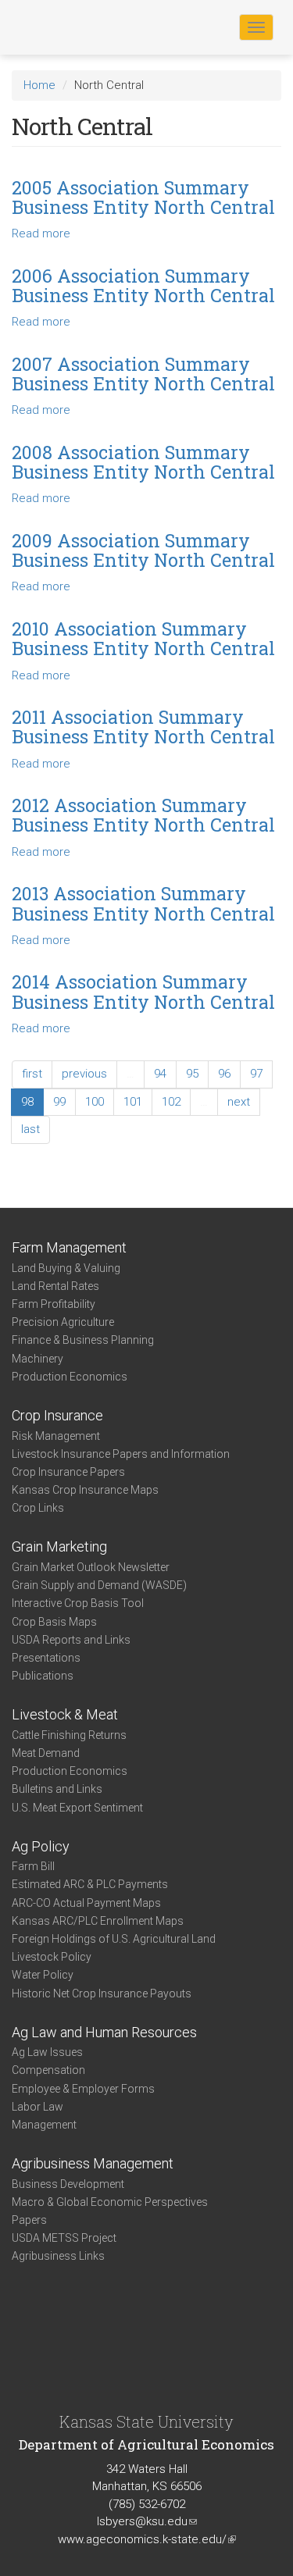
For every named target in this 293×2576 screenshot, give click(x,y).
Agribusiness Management (93, 2163)
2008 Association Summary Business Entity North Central (143, 462)
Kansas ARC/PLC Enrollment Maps (98, 1921)
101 (133, 1102)
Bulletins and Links (57, 1789)
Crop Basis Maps (54, 1622)
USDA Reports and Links (71, 1640)
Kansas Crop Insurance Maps (85, 1490)
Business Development (68, 2184)
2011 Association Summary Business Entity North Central (143, 727)
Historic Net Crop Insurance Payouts (102, 1993)
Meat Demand (46, 1753)
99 (59, 1102)
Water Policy (43, 1975)
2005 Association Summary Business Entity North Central (143, 197)
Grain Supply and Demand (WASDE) (99, 1585)
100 (95, 1102)
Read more (41, 233)
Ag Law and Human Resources (104, 2032)
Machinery (38, 1359)
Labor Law (38, 2107)
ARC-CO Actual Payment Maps (86, 1903)
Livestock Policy (52, 1957)
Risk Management (56, 1436)
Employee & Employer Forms (83, 2089)
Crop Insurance (57, 1415)
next (239, 1102)
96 (224, 1074)
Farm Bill (33, 1866)
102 (171, 1102)
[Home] (62, 27)
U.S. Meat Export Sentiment (77, 1808)
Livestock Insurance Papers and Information (121, 1454)
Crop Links (38, 1508)
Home (39, 85)
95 (192, 1074)
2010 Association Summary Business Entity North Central (143, 638)
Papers (29, 2220)
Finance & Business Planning (83, 1340)
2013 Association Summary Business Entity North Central (143, 903)
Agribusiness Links (58, 2256)
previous (84, 1074)
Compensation (48, 2070)
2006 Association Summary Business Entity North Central (143, 285)
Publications (43, 1676)
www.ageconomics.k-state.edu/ (147, 2539)
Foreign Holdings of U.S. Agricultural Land (114, 1939)
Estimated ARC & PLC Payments (90, 1884)
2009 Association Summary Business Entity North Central (143, 550)
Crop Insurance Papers (68, 1472)
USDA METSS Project (64, 2238)
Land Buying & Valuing (66, 1268)
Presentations (46, 1658)
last (30, 1129)
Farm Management (69, 1247)
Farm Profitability (54, 1304)
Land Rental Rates (55, 1286)
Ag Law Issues (47, 2052)
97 (256, 1074)
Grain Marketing (59, 1546)
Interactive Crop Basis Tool (78, 1603)
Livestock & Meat (65, 1714)
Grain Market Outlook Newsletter (91, 1567)
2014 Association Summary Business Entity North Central (143, 991)
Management (44, 2125)
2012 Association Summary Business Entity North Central (143, 815)
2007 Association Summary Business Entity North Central (143, 374)
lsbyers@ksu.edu (147, 2521)
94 (160, 1074)
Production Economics (70, 1377)
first (32, 1074)
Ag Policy (41, 1846)
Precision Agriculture (63, 1322)
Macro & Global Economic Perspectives (110, 2202)
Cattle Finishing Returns (69, 1735)
